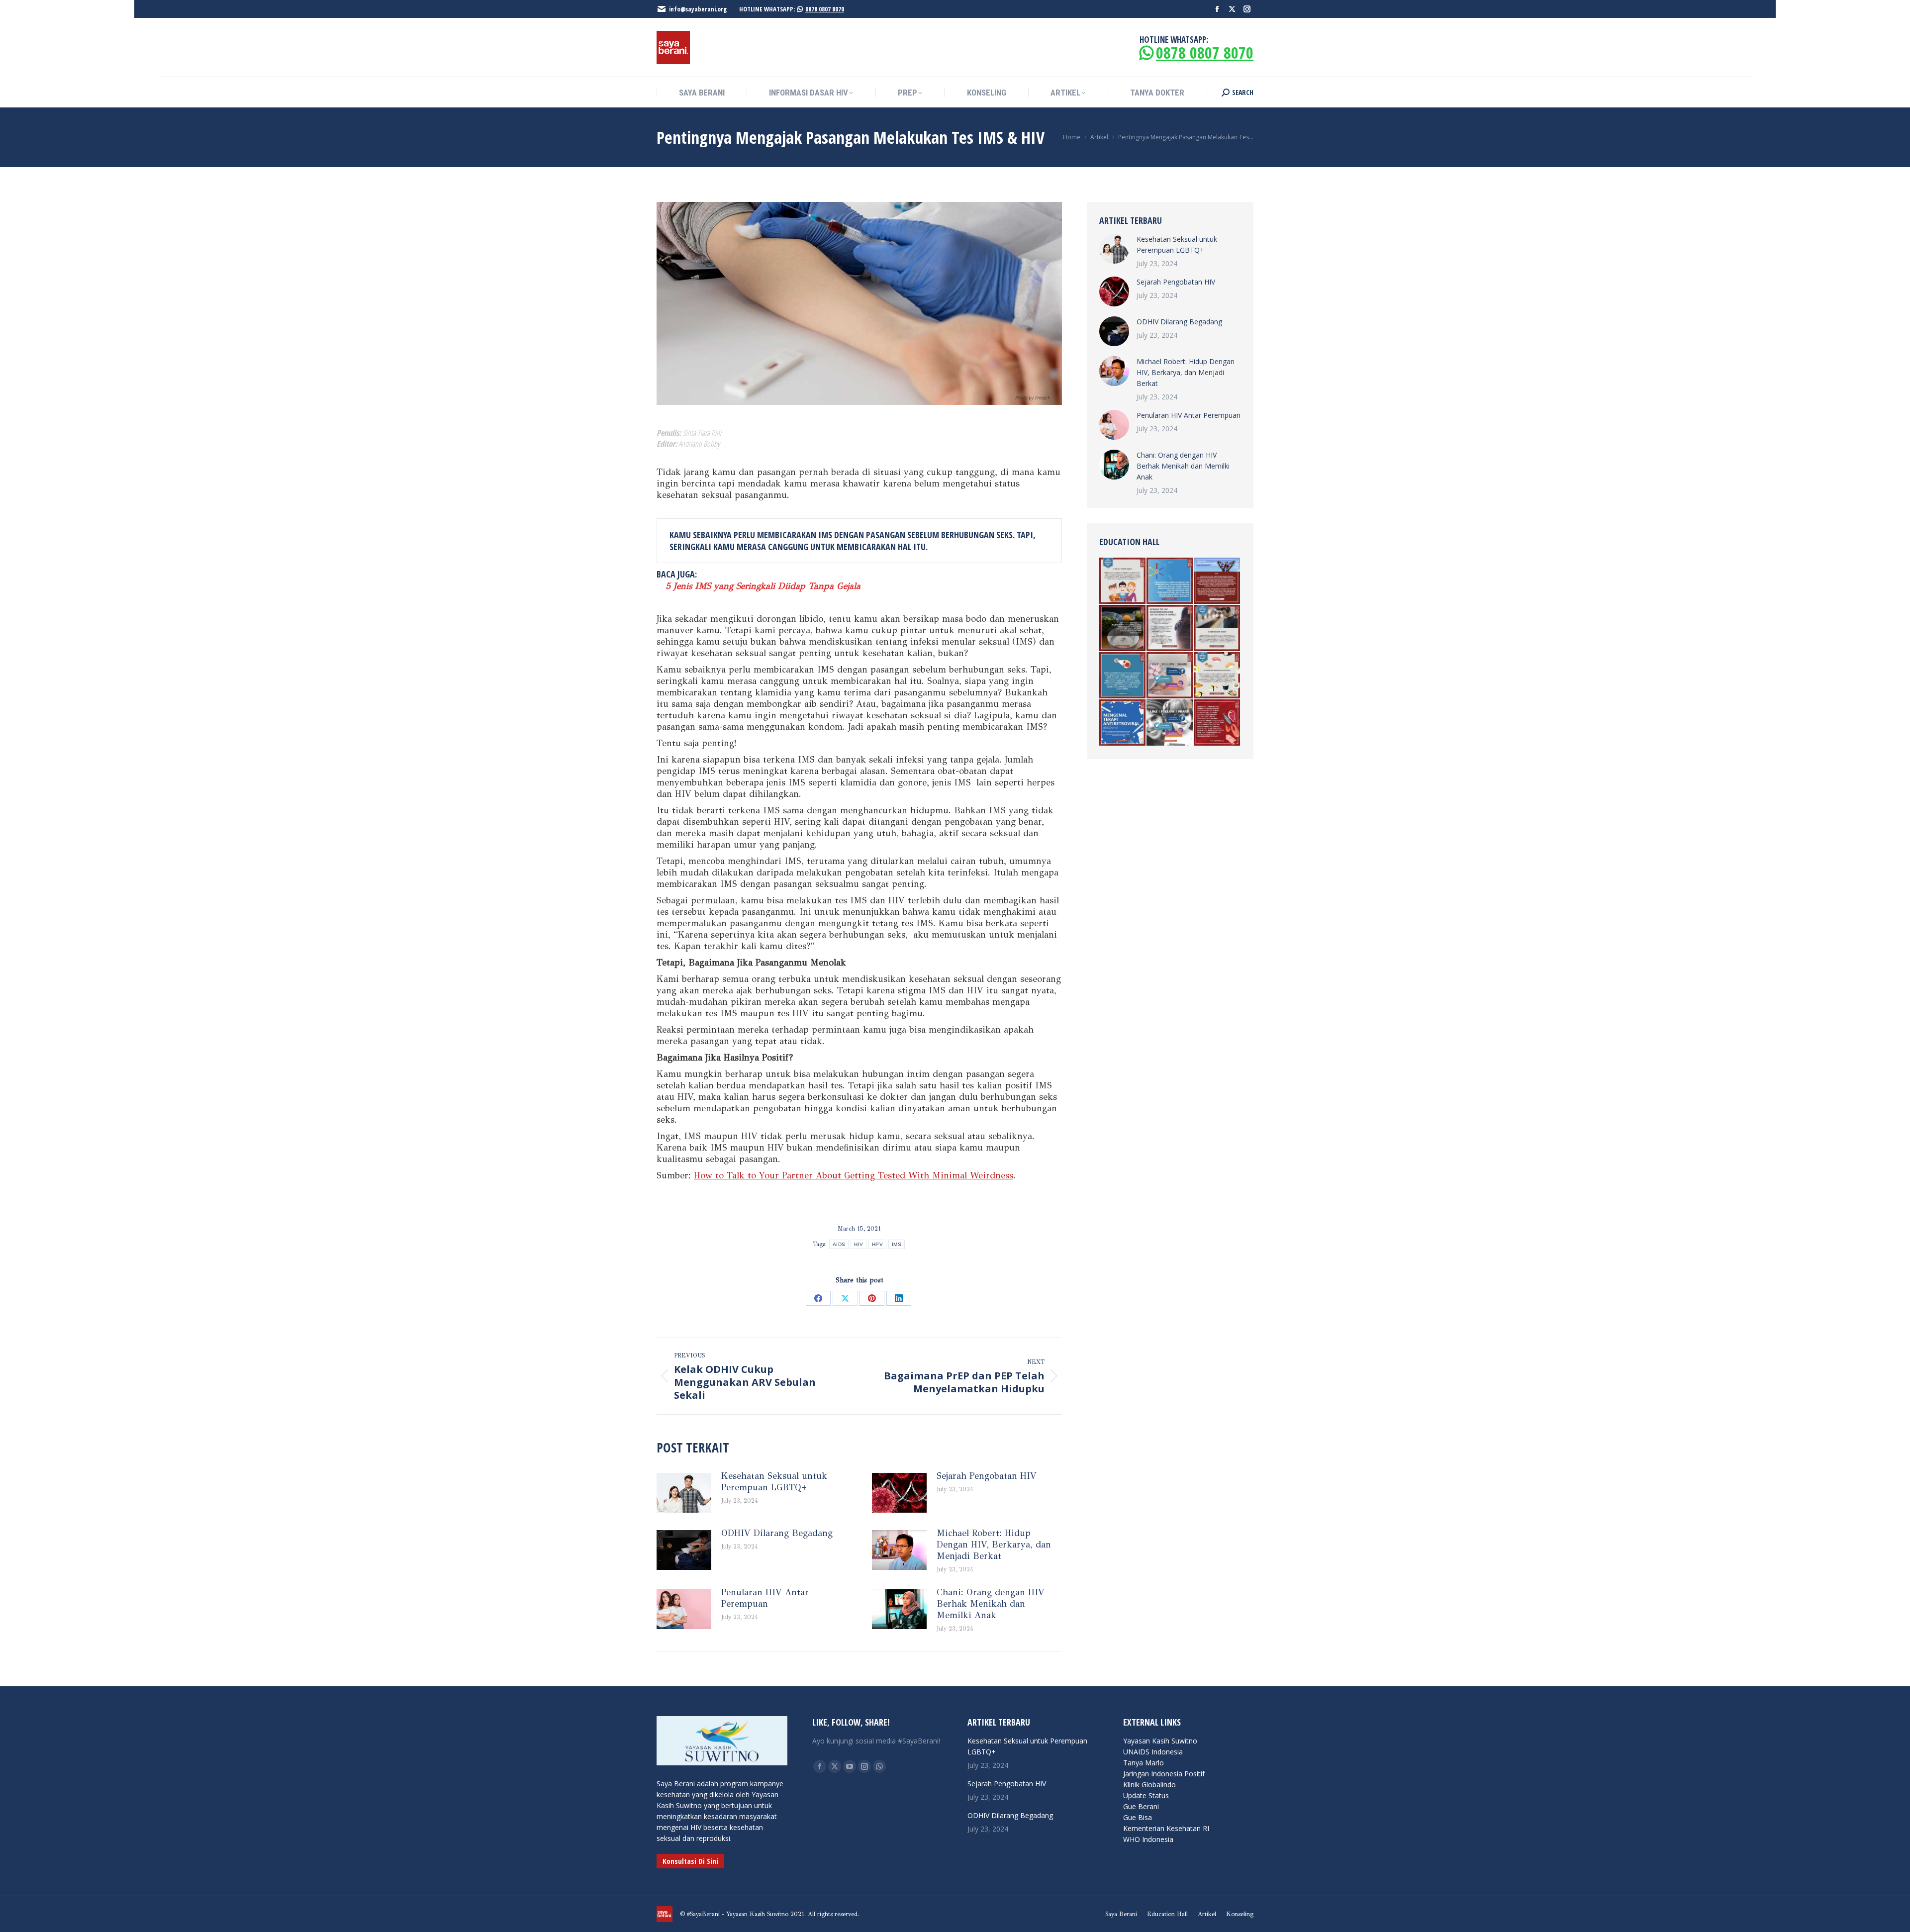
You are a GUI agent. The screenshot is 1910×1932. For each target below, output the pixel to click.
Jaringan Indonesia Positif (1164, 1774)
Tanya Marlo (1144, 1763)
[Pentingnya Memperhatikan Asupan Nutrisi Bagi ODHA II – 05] (1123, 628)
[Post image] (684, 1493)
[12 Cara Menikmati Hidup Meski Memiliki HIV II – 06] (1217, 676)
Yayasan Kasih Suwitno (1160, 1741)
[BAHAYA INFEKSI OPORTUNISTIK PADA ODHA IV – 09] (1123, 676)
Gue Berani (1141, 1806)
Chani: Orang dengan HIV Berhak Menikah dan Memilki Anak (991, 1604)
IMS (897, 1244)
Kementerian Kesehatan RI (1166, 1828)
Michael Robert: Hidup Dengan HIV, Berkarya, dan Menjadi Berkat (994, 1545)
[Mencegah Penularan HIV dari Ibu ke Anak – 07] (1170, 628)
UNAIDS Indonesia (1153, 1752)
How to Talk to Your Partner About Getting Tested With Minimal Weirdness (854, 1175)
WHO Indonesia (1148, 1839)
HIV (859, 1244)
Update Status (1146, 1795)
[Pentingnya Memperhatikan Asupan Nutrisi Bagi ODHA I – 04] (1217, 723)
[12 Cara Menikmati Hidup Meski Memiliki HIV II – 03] (1123, 581)
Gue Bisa (1138, 1817)
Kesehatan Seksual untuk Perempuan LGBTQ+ (774, 1482)
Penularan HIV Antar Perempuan (765, 1598)
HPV (877, 1244)
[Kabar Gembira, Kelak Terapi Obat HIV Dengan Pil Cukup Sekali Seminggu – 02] (1170, 581)
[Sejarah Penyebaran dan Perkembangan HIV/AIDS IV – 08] (1217, 581)
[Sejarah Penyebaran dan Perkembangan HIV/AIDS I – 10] (1170, 723)
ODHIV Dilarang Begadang (777, 1533)
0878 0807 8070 (825, 9)
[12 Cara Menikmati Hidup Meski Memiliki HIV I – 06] (1217, 628)
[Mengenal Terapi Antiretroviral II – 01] (1123, 723)
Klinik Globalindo (1149, 1785)
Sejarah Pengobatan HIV (987, 1476)
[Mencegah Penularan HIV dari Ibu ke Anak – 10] (1170, 676)
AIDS (839, 1244)
